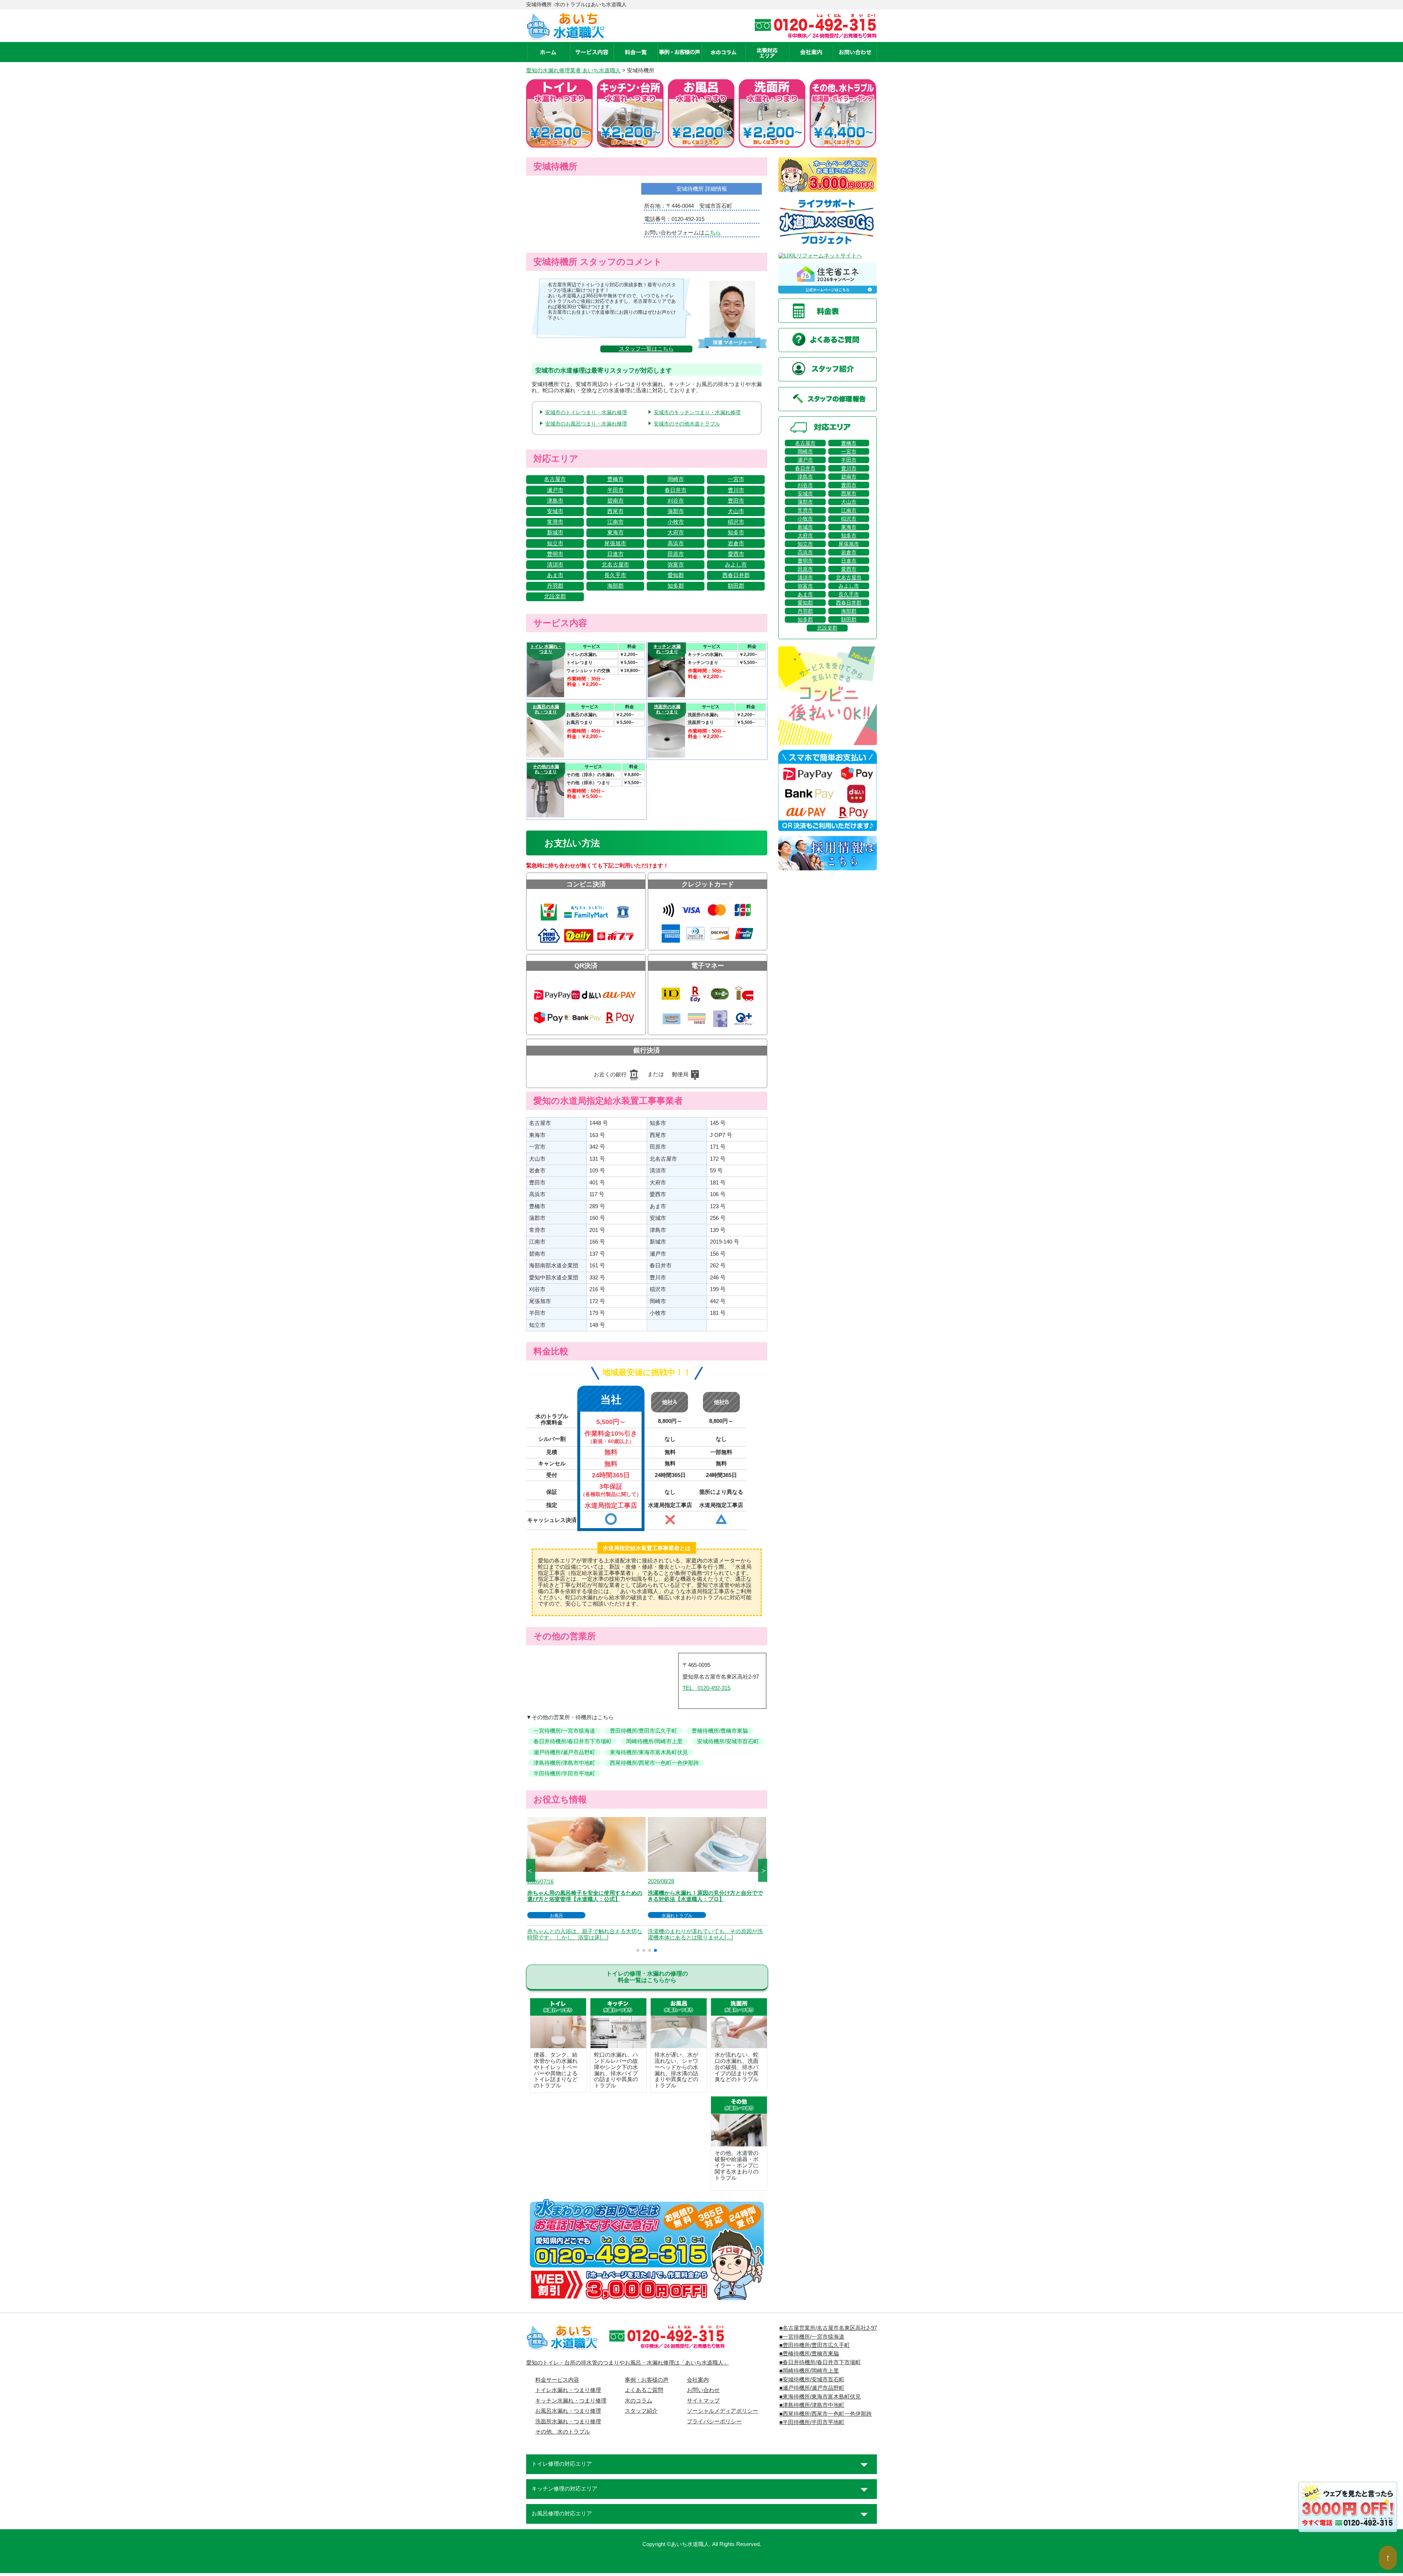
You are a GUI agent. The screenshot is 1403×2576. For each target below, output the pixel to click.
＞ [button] (764, 1870)
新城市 (555, 533)
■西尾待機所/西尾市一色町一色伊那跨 (826, 2414)
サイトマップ (703, 2401)
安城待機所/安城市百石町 (728, 1741)
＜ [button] (530, 1870)
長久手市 (615, 575)
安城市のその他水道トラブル (687, 424)
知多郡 (676, 586)
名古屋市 (555, 479)
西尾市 (615, 511)
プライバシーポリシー (714, 2422)
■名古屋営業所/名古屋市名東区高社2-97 (828, 2328)
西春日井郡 (736, 575)
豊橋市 (615, 479)
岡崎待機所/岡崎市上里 (654, 1741)
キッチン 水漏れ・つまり (667, 649)
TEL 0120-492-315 (706, 1688)
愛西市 (736, 554)
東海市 (615, 533)
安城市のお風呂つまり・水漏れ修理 (586, 424)
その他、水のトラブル (563, 2432)
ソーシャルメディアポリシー (723, 2411)
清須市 (555, 565)
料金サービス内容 (557, 2380)
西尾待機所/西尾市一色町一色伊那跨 (654, 1763)
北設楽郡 (555, 596)
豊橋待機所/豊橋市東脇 (720, 1731)
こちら (713, 233)
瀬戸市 (555, 490)
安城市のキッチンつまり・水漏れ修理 (697, 412)
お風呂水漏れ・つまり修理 (568, 2411)
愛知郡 (676, 575)
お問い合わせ (703, 2390)
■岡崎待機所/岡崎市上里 (809, 2371)
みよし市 (736, 565)
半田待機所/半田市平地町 (564, 1774)
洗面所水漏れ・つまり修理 (568, 2422)
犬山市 (736, 511)
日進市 (615, 554)
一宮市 (736, 479)
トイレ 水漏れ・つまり (546, 649)
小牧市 (676, 522)
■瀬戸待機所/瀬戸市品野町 (812, 2388)
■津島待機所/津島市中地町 (812, 2405)
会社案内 (698, 2380)
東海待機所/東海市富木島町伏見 (649, 1752)
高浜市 (676, 543)
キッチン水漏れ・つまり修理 (571, 2401)
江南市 (615, 522)
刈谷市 (676, 501)
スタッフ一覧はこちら (646, 349)
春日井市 (676, 490)
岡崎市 (676, 479)
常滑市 (555, 522)
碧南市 (615, 501)
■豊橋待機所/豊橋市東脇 (809, 2354)
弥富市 (676, 565)
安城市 (555, 511)
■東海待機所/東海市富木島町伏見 (820, 2397)
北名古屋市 (615, 565)
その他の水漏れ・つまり (546, 769)
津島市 (555, 501)
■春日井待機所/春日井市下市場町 (820, 2362)
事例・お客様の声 (647, 2380)
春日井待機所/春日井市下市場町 (573, 1741)
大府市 (676, 533)
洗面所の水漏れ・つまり (667, 709)
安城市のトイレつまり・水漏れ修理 (586, 412)
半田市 (615, 490)
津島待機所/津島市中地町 (564, 1763)
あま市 (555, 575)
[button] (638, 1950)
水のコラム (638, 2401)
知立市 (555, 543)
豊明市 (555, 554)
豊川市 (736, 490)
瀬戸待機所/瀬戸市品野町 (564, 1752)
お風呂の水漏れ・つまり (546, 709)
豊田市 (736, 501)
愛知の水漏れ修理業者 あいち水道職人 (573, 70)
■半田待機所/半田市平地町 (812, 2422)
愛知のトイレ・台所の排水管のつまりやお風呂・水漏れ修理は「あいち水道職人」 (628, 2363)
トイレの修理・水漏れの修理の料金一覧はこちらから (647, 1977)
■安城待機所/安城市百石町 (812, 2380)
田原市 (676, 554)
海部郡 (615, 586)
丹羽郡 (555, 586)
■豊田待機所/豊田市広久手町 (815, 2345)
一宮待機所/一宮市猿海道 (564, 1731)
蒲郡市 (676, 511)
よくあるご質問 (644, 2390)
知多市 (736, 533)
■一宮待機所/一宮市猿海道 (812, 2337)
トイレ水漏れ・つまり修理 (568, 2390)
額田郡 (736, 586)
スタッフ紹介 (641, 2411)
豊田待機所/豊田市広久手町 (643, 1731)
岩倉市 (736, 543)
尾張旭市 (615, 543)
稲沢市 (736, 522)
